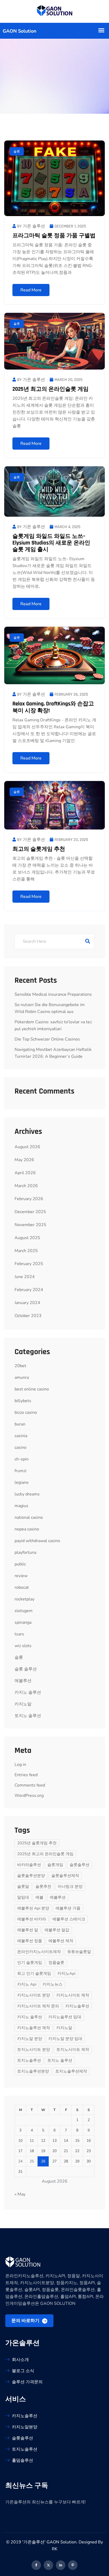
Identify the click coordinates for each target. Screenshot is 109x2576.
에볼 (39, 1897)
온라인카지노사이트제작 (39, 1952)
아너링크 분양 (70, 1886)
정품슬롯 (56, 1963)
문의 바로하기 (26, 2321)
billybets (23, 1401)
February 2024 (29, 1290)
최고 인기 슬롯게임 (34, 1973)
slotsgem (24, 1611)
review (21, 1576)
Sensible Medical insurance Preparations (53, 994)
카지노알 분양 (30, 2039)
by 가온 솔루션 (31, 226)
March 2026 (26, 1186)
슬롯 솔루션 (26, 1669)
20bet (20, 1366)
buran (20, 1424)
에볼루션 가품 (68, 1908)
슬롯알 (23, 1886)
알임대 (23, 1897)
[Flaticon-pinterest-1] (73, 2565)
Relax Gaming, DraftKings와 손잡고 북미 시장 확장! (53, 707)
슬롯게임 (55, 1865)
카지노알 (23, 1704)
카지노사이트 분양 (34, 1995)
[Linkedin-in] (61, 2565)
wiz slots (23, 1646)
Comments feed (30, 1785)
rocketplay (24, 1599)
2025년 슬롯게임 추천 (37, 1843)
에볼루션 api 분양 (33, 1908)
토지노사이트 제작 (73, 2050)
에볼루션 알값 (57, 1930)
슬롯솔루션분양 (31, 1876)
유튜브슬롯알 (79, 1952)
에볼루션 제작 (61, 1941)
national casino (29, 1517)
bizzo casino (26, 1412)
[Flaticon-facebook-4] (36, 2565)
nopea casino (27, 1529)
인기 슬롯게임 (30, 1963)
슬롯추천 (43, 1886)
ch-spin (22, 1459)
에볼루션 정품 (30, 1941)
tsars (19, 1634)
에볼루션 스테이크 (69, 1919)
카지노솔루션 (77, 2006)
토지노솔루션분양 (33, 2071)
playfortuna (25, 1552)
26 (43, 2161)
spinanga (23, 1622)
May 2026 (24, 1160)
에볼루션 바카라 (32, 1919)
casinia (21, 1436)
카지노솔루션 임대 (65, 2017)
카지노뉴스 (53, 1984)
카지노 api (27, 1984)
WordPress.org (29, 1796)
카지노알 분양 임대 (65, 2039)
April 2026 (25, 1173)
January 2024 (27, 1303)
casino (21, 1447)
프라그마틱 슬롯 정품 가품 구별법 (54, 236)
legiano (22, 1482)
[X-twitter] (48, 2565)
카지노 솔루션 (28, 1692)
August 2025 (27, 1238)
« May (20, 2194)
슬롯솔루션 (80, 1865)
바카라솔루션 (29, 1865)
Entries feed (26, 1775)
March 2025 (26, 1251)
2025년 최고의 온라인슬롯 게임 (51, 389)
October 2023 (28, 1316)
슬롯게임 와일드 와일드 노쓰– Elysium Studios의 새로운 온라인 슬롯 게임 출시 (51, 543)
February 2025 (29, 1264)
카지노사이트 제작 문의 (38, 2006)
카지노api (66, 1973)
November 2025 (30, 1225)
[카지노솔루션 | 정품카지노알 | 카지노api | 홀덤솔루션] (55, 11)
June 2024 (25, 1277)
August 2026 (27, 1147)
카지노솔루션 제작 (34, 2028)
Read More (31, 290)
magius (21, 1506)
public (20, 1564)
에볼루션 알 (28, 1930)
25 (32, 2161)
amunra (22, 1377)
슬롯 (17, 151)
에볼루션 (23, 1681)
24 (20, 2161)
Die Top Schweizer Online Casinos (47, 1039)
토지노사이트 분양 (34, 2050)
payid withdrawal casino (37, 1541)
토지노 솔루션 (28, 1716)
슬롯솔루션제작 (65, 1876)
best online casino (32, 1389)
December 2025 (30, 1212)
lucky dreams (27, 1494)
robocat (22, 1587)
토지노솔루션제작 (71, 2071)
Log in (20, 1765)
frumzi (21, 1471)
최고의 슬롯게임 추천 (39, 849)
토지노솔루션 (29, 2060)
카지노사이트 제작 (73, 1995)
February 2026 (29, 1199)
